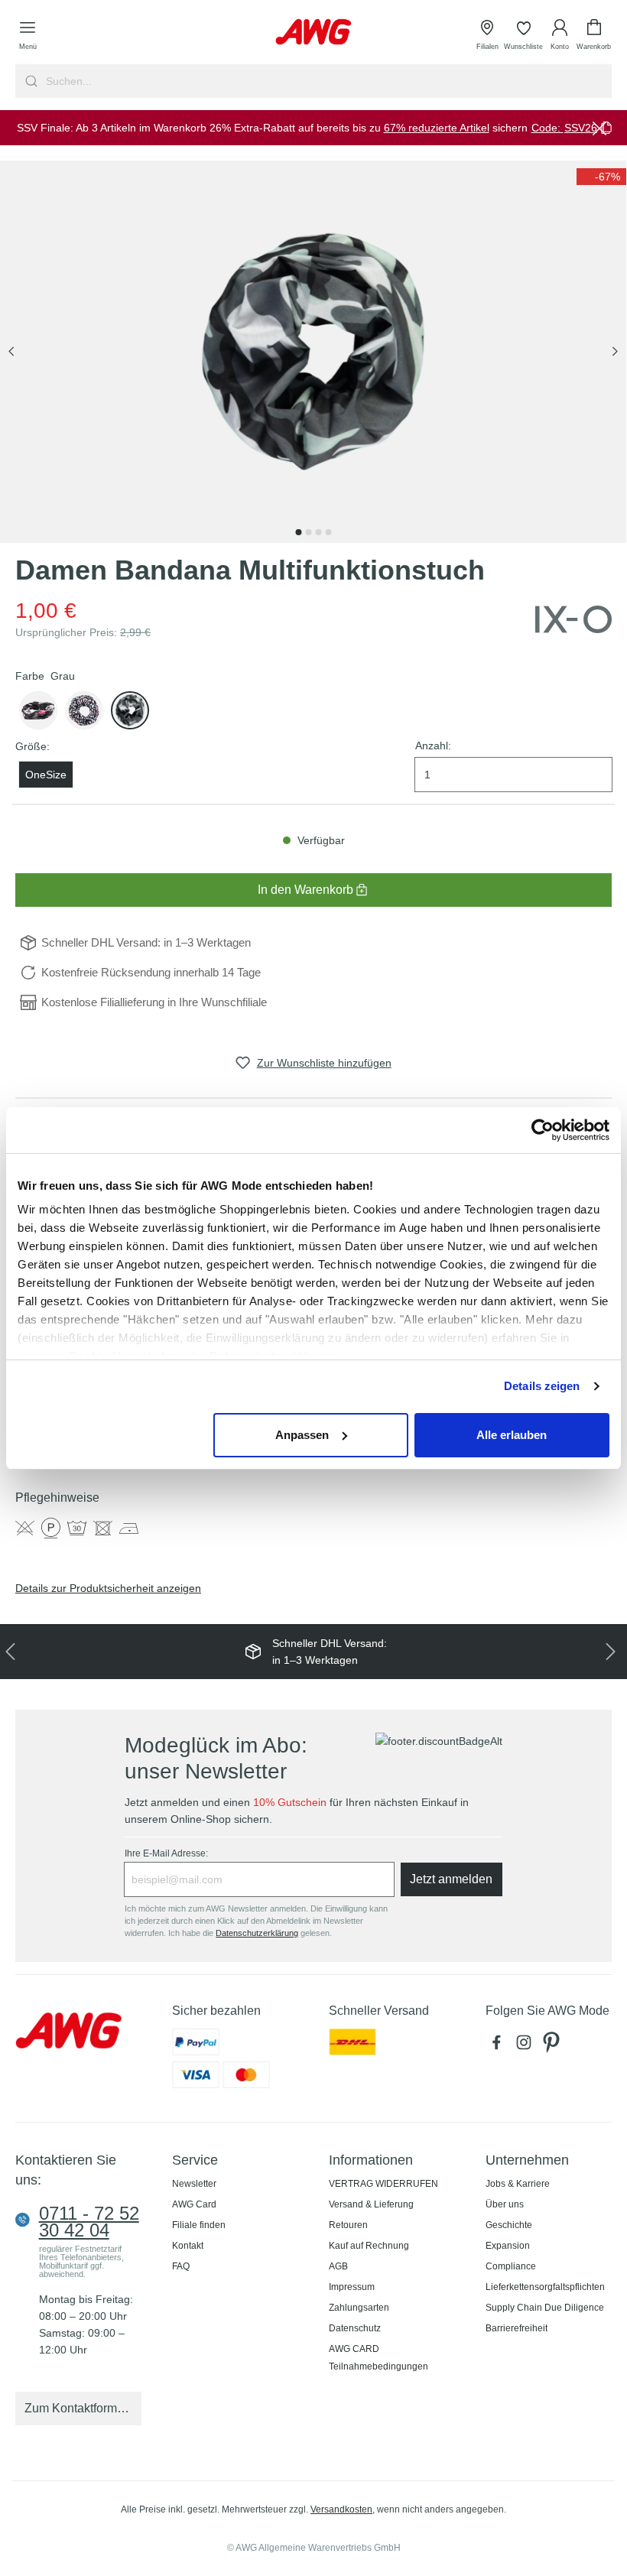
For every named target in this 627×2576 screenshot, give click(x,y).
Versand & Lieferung (371, 2204)
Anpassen (302, 1435)
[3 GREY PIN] (38, 710)
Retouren (348, 2225)
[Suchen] (29, 81)
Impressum (352, 2287)
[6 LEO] (84, 710)
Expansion (508, 2246)
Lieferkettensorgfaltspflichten (545, 2287)
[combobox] (327, 81)
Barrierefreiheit (517, 2328)
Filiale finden (199, 2225)
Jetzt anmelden (451, 1879)
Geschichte (509, 2225)
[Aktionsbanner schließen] (599, 128)
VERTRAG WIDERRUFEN (383, 2184)
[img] (601, 177)
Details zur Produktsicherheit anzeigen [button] (108, 1588)
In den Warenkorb (305, 890)
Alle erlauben (512, 1435)
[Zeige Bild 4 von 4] (328, 532)
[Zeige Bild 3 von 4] (318, 532)
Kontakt (188, 2246)
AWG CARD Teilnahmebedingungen (378, 2358)
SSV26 (581, 128)
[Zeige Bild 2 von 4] (308, 532)
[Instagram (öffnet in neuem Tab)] (527, 2046)
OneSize (46, 775)
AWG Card (194, 2204)
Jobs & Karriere (518, 2184)
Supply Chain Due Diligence (545, 2308)
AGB (338, 2266)
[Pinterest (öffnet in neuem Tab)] (553, 2046)
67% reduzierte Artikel (437, 128)
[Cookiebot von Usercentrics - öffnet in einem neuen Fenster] (543, 1130)
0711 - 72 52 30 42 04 (89, 2222)
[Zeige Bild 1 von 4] (298, 532)
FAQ (181, 2266)
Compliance (511, 2266)
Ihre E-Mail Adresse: (166, 1853)
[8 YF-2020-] (130, 710)
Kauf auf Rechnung (369, 2246)
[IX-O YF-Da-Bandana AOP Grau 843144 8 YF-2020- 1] (313, 352)
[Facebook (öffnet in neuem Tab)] (499, 2046)
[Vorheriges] (11, 352)
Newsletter (194, 2184)
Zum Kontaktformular (81, 2408)
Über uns (505, 2204)
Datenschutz (355, 2328)
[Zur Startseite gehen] (313, 32)
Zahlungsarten (359, 2308)
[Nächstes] (615, 352)
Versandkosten (341, 2509)
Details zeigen (542, 1386)
